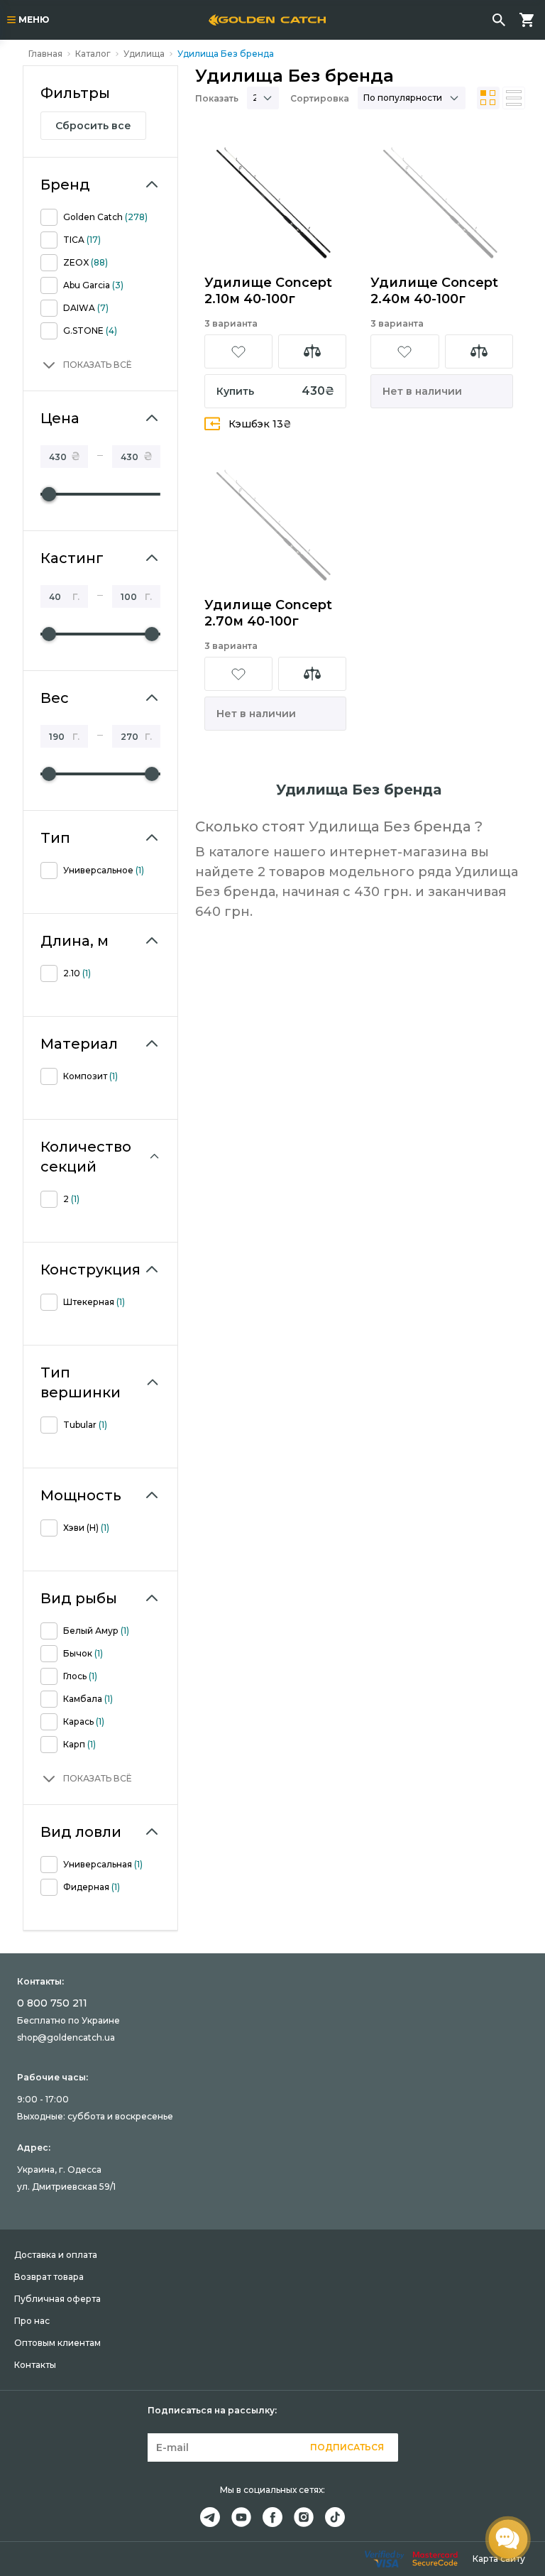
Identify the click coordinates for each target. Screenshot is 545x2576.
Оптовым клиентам (57, 2343)
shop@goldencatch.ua (66, 2037)
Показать (217, 98)
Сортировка (320, 98)
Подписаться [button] (347, 2447)
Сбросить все (93, 126)
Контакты (35, 2365)
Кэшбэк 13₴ (260, 424)
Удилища (144, 54)
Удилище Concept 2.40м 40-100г (434, 291)
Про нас (32, 2321)
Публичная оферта (57, 2299)
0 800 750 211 (52, 2003)
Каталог (93, 54)
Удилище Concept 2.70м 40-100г (268, 613)
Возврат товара (49, 2277)
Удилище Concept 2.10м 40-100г (268, 291)
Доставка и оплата (56, 2255)
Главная (45, 54)
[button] (86, 365)
